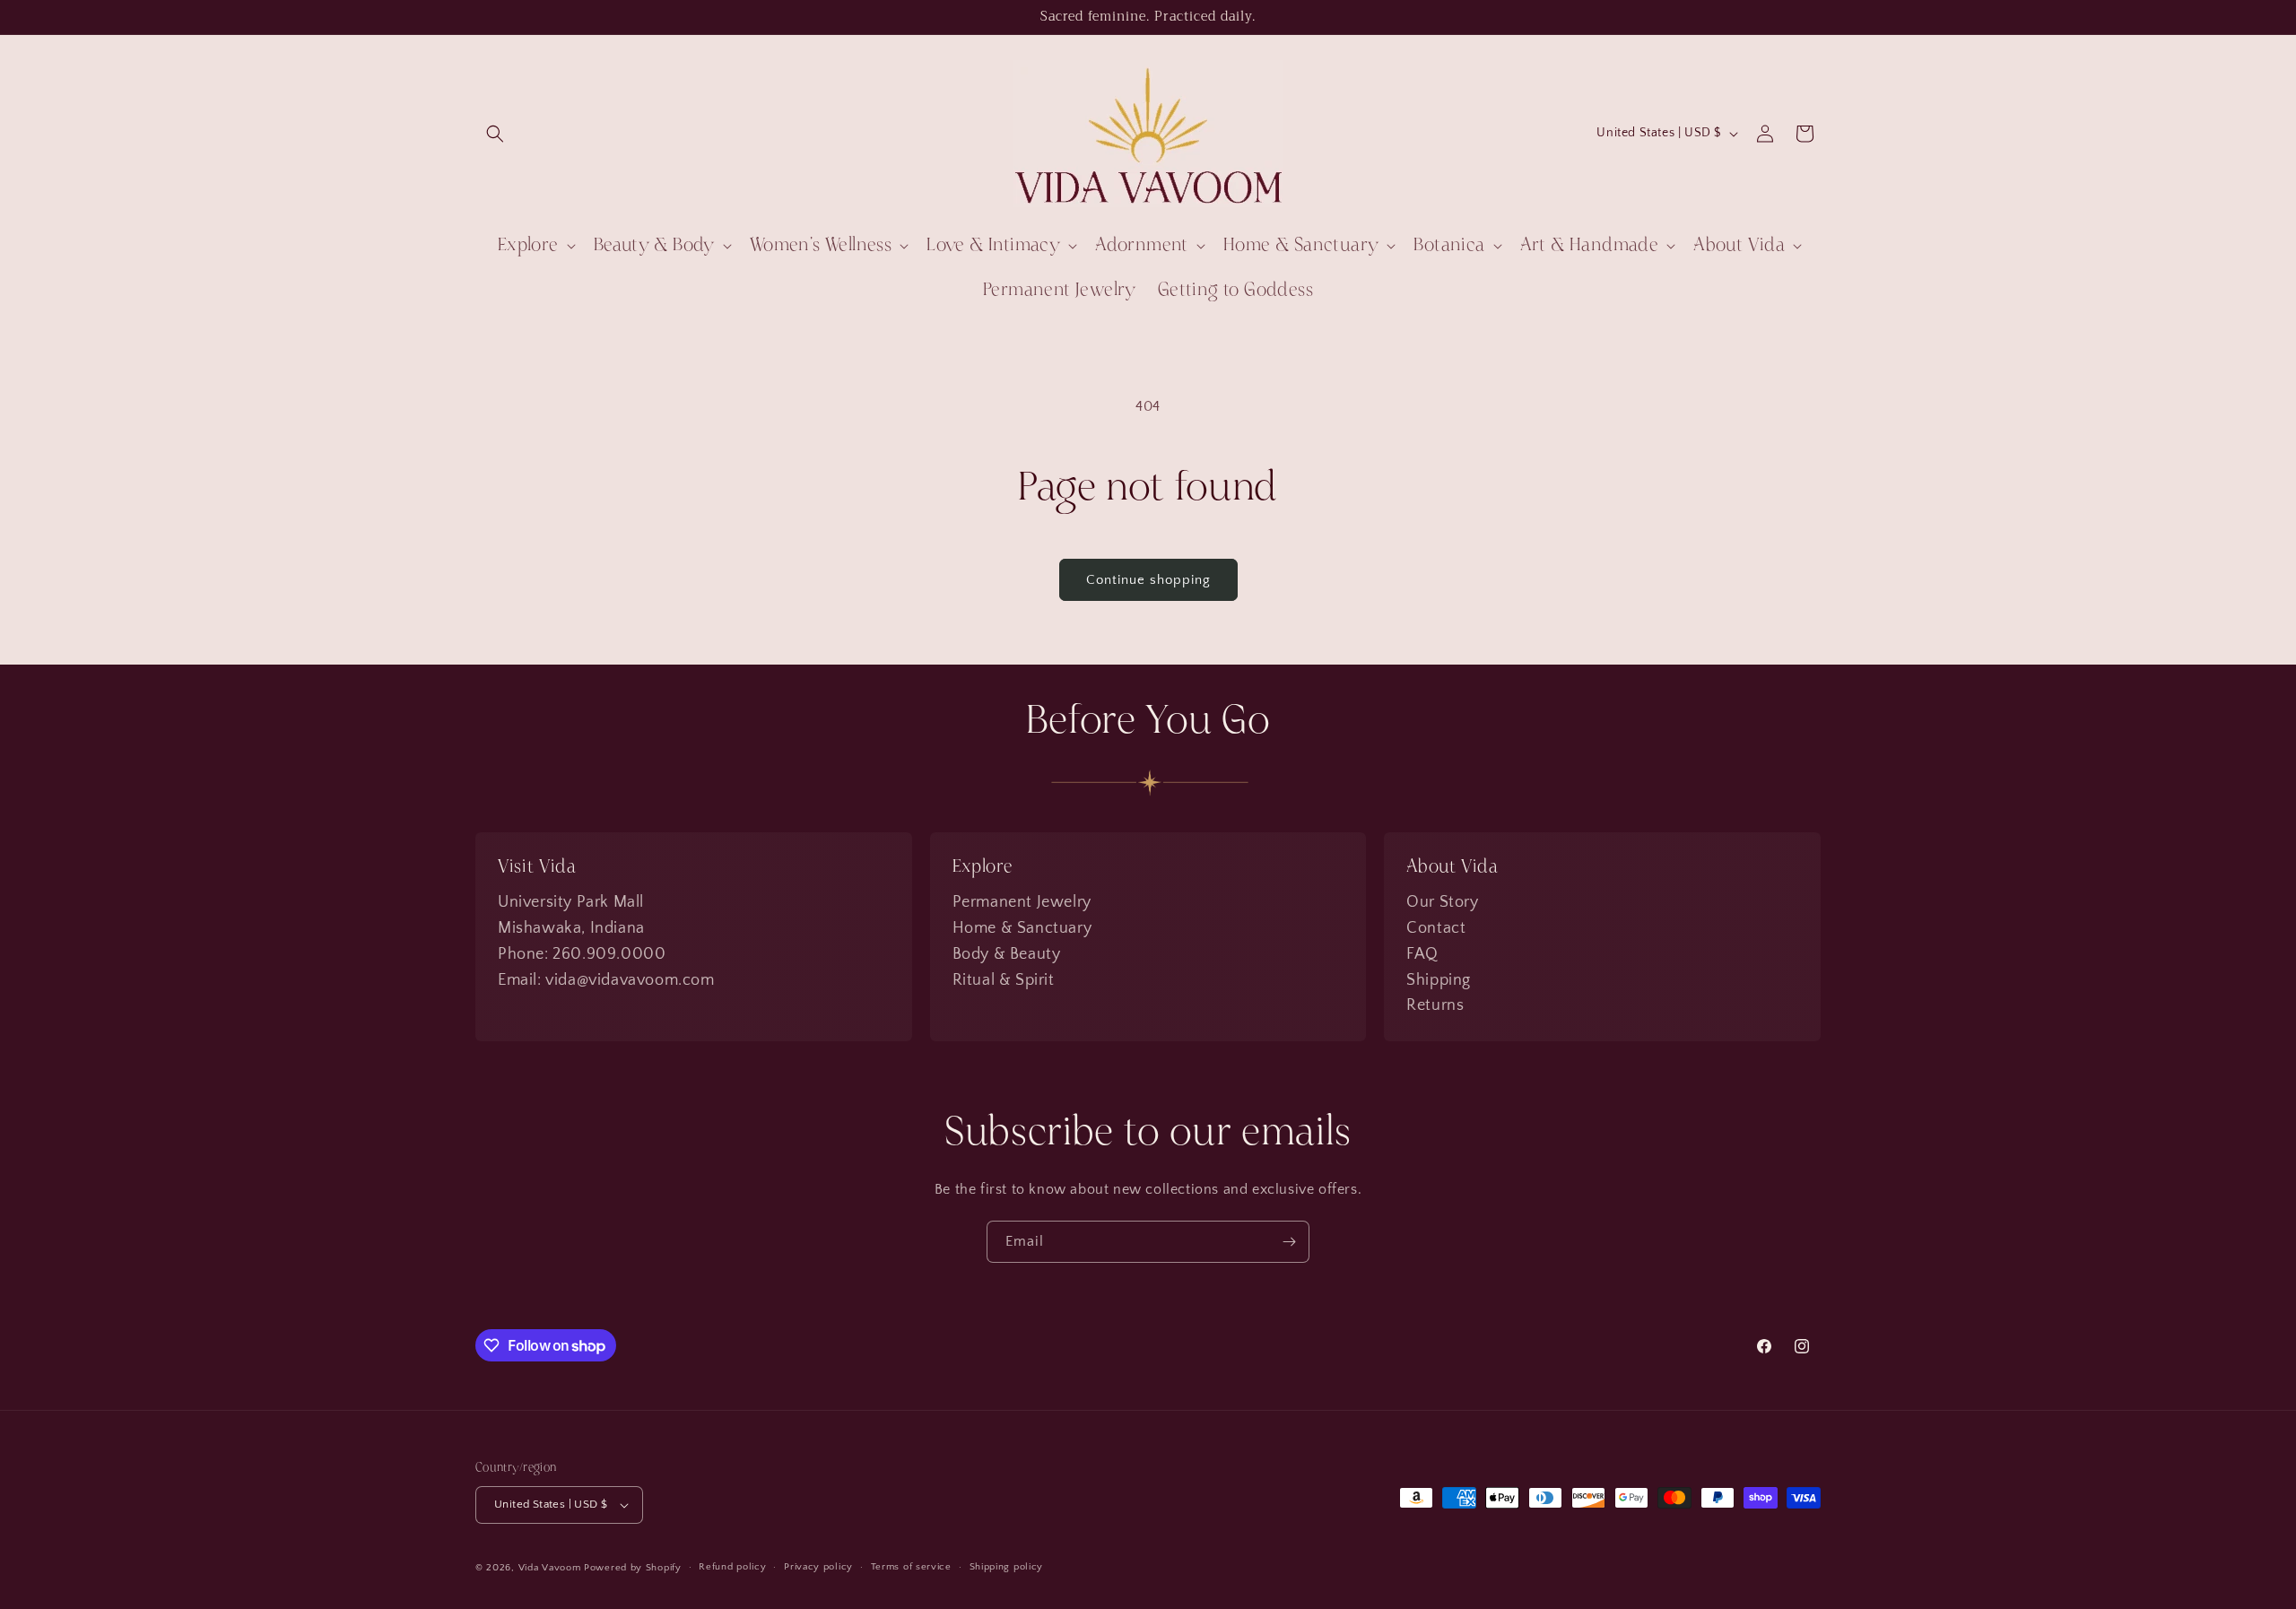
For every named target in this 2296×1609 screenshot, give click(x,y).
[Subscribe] (1289, 1242)
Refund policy (732, 1567)
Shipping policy (1007, 1567)
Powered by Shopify (633, 1568)
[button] (495, 134)
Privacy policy (818, 1567)
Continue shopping (1148, 580)
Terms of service (911, 1567)
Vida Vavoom (550, 1568)
